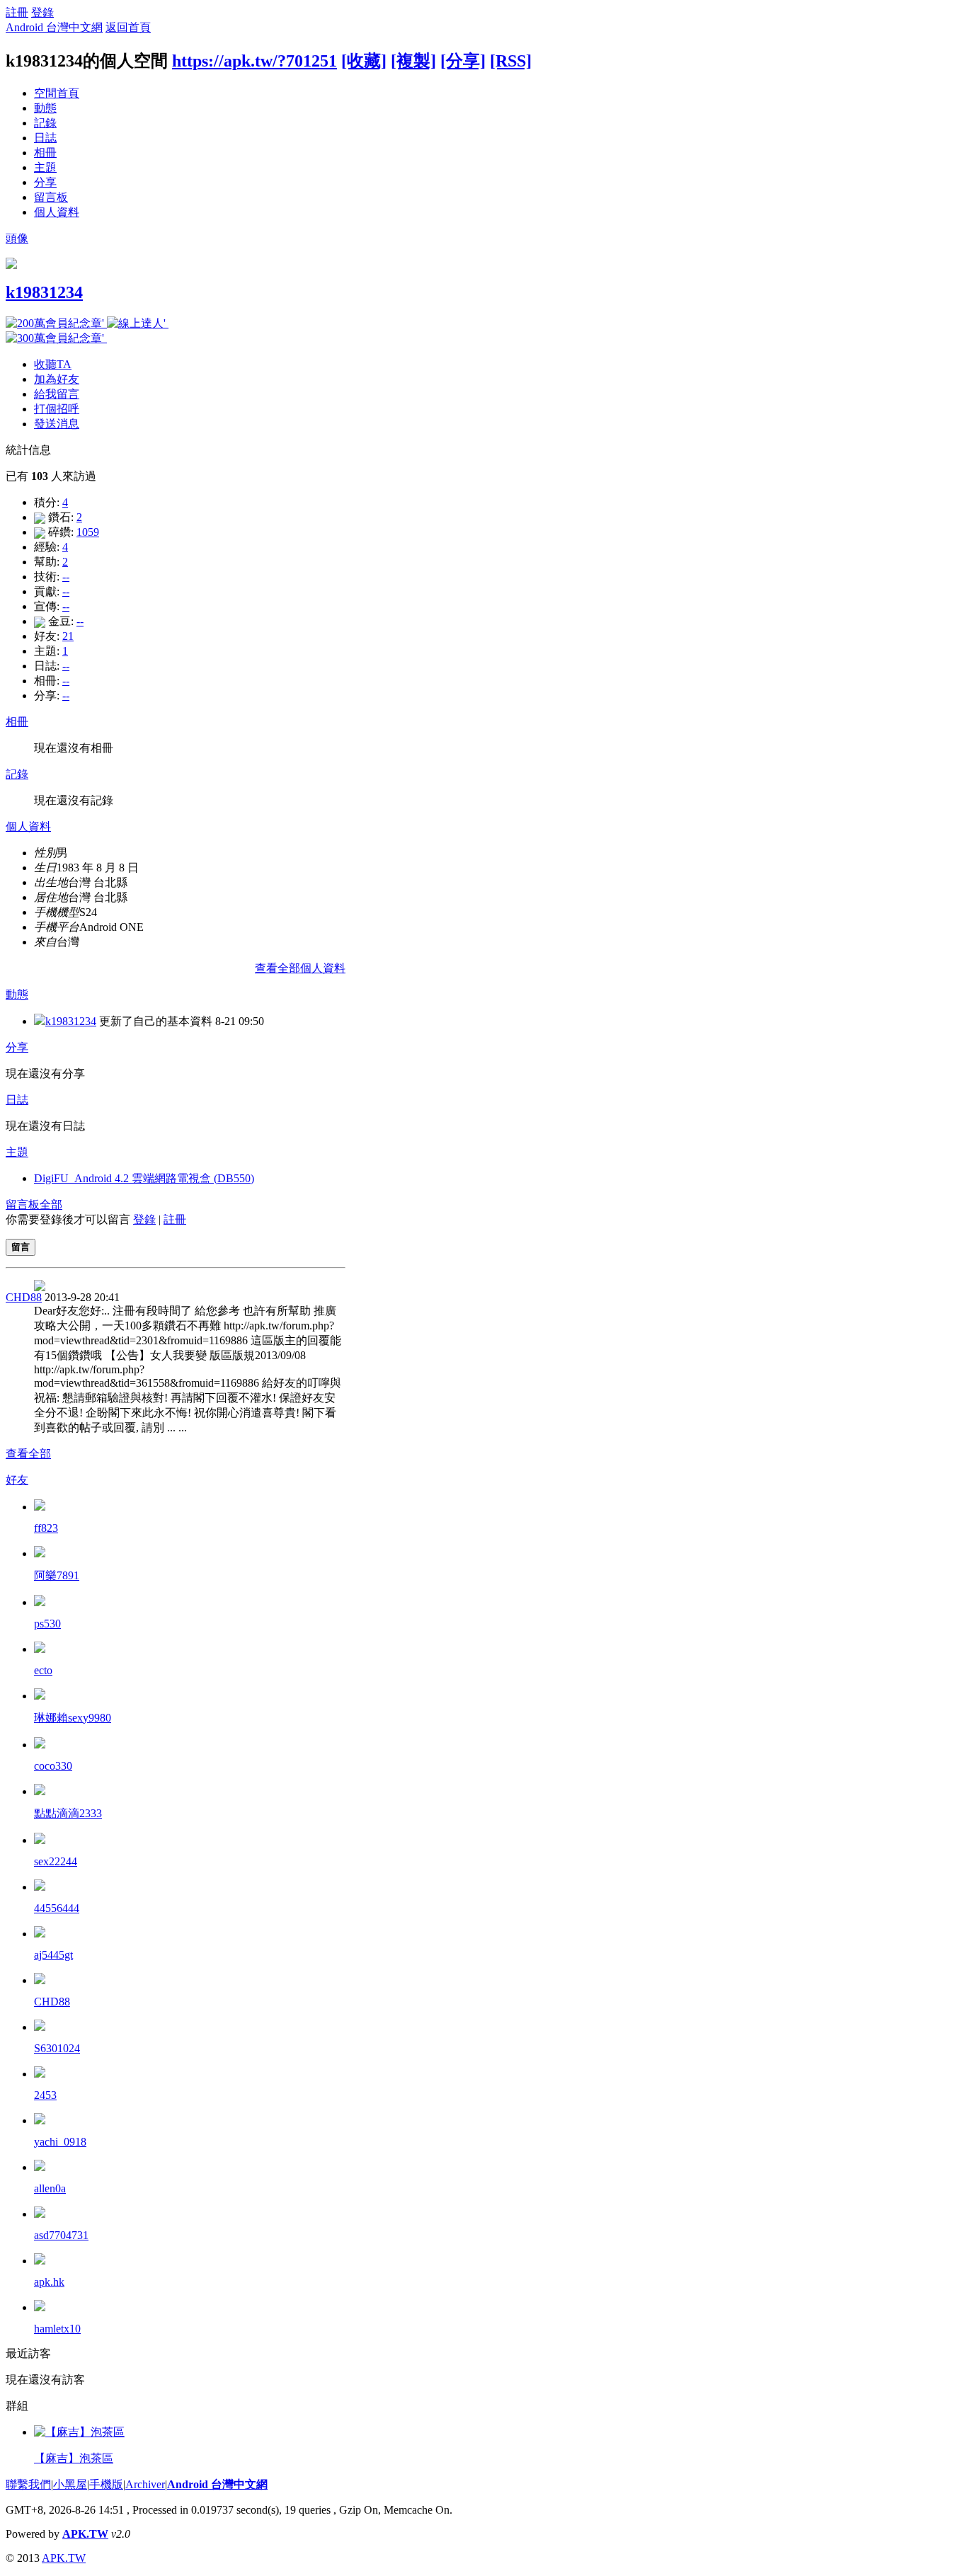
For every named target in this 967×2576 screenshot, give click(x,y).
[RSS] (511, 61)
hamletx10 (57, 2329)
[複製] (413, 61)
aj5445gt (53, 1955)
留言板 (51, 197)
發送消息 (57, 424)
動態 (45, 108)
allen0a (50, 2188)
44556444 (57, 1908)
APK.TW (85, 2534)
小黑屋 (70, 2484)
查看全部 (28, 1454)
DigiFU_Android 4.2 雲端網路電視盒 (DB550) (144, 1178)
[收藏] (364, 61)
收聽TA (53, 364)
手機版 (106, 2484)
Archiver (145, 2484)
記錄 (45, 123)
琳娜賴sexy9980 (73, 1718)
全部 (51, 1204)
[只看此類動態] (40, 1021)
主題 (45, 167)
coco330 (53, 1766)
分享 (45, 182)
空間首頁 (57, 93)
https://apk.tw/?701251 (254, 61)
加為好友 (57, 379)
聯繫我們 (28, 2484)
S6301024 (57, 2048)
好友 (17, 1480)
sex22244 (56, 1861)
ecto (43, 1670)
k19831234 (44, 292)
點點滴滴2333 (68, 1813)
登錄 (42, 12)
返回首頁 (128, 27)
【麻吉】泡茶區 (74, 2458)
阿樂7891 (57, 1575)
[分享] (463, 61)
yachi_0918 (60, 2142)
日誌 (45, 138)
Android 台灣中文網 (54, 27)
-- (66, 577)
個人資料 (57, 212)
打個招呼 (57, 409)
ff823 (46, 1528)
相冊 (45, 153)
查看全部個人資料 (300, 968)
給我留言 (57, 394)
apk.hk (49, 2282)
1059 (88, 532)
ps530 (47, 1624)
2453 (45, 2095)
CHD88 (24, 1297)
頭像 (17, 238)
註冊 (17, 12)
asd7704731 (61, 2235)
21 (68, 636)
